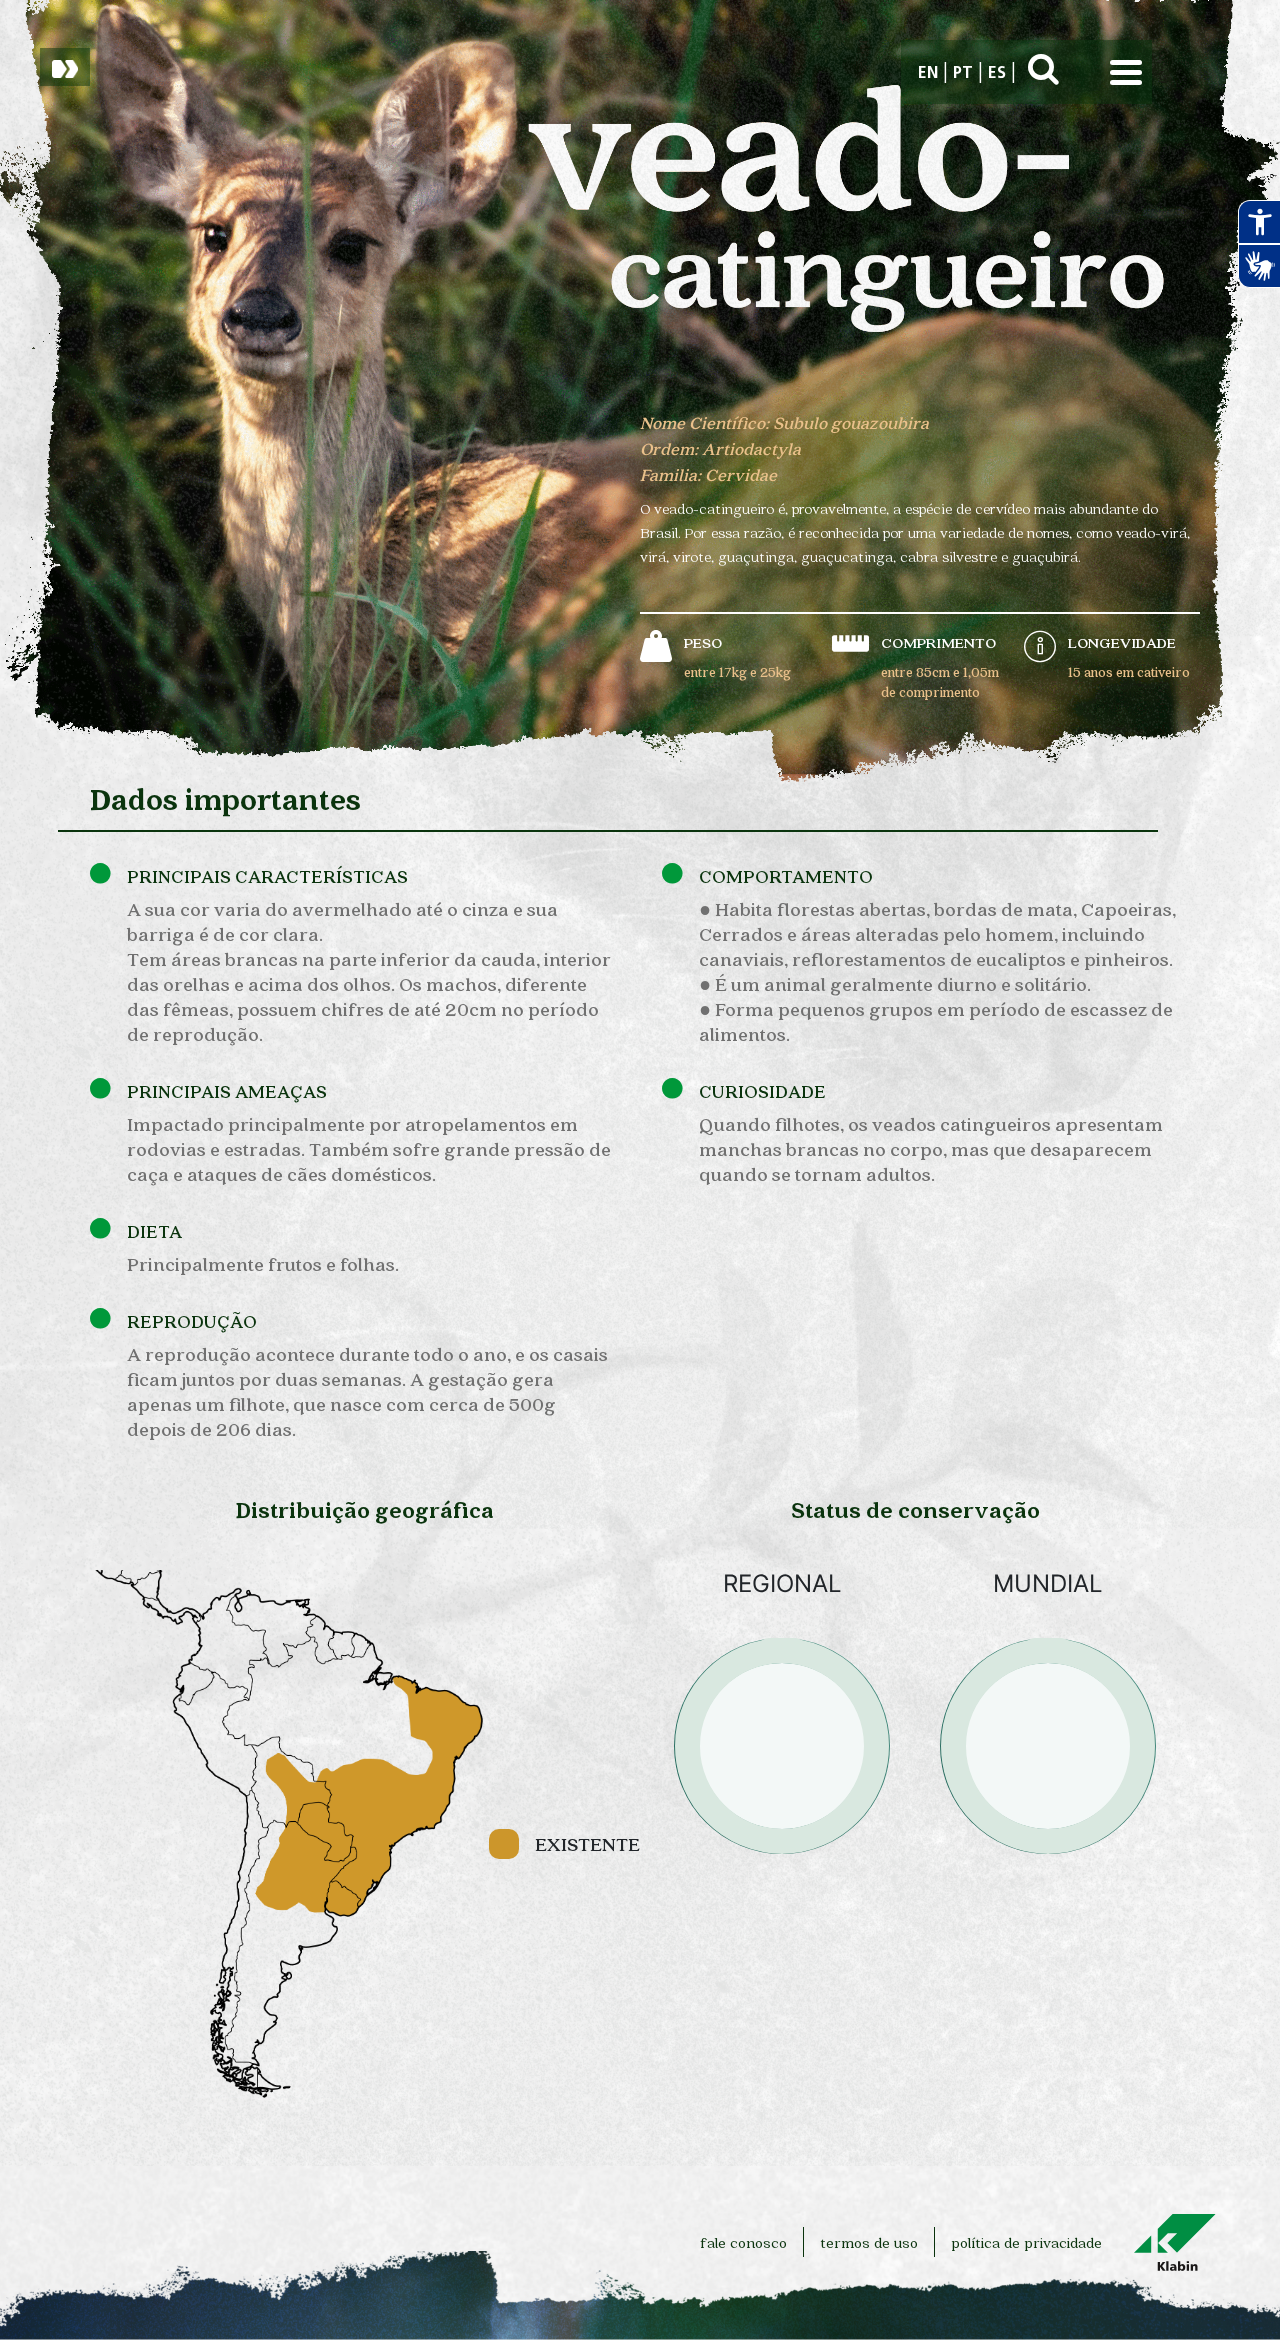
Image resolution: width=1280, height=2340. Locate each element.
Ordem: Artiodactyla (720, 448)
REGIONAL (782, 1584)
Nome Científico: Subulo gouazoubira (784, 422)
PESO (703, 642)
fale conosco (743, 2242)
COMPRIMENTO (938, 642)
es (997, 74)
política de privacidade (1026, 2242)
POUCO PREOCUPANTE (782, 1894)
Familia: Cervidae (708, 474)
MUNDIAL (1048, 1584)
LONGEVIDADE (1122, 642)
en (928, 74)
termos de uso (869, 2242)
